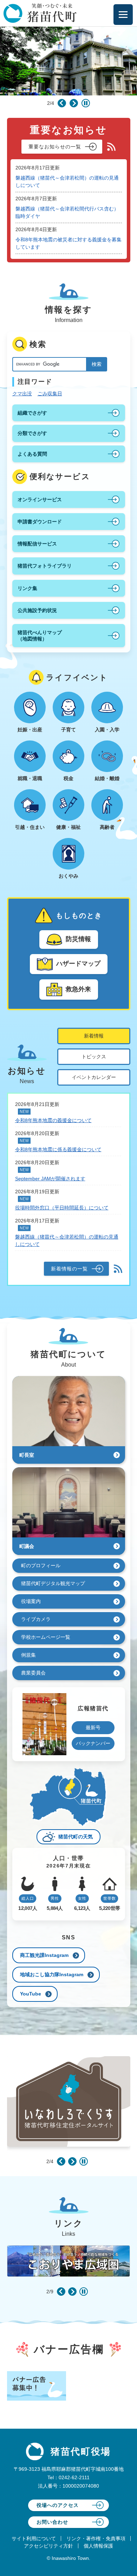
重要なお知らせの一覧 (55, 147)
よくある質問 (32, 454)
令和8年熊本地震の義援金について (53, 1120)
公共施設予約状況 (37, 610)
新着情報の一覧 (69, 1269)
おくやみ (68, 876)
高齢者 (107, 827)
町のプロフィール (41, 1565)
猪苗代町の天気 (76, 1837)
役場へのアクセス (58, 2505)
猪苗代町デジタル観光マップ (53, 1583)
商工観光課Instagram (44, 1955)
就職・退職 (30, 778)
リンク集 (27, 588)
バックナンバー (93, 1743)
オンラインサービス (40, 499)
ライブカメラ (36, 1619)
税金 (68, 778)
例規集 (28, 1655)
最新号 (93, 1728)
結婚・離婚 (107, 778)
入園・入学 (107, 730)
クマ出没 (22, 394)
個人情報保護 (98, 2546)
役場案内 (31, 1601)
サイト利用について (34, 2538)
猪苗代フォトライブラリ (45, 566)
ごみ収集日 (50, 394)
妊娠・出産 (30, 730)
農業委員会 (33, 1673)
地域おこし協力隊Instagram (52, 1974)
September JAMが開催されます (50, 1179)
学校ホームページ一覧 (46, 1637)
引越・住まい (30, 827)
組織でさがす (32, 413)
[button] (62, 103)
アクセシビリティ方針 (48, 2546)
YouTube (31, 1994)
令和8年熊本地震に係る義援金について (58, 1149)
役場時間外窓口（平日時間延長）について (62, 1208)
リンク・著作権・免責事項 (96, 2538)
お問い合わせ (52, 2522)
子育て (68, 730)
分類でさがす (32, 433)
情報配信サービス (37, 544)
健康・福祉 (68, 827)
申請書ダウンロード (40, 522)
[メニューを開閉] (123, 15)
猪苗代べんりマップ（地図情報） (40, 636)
